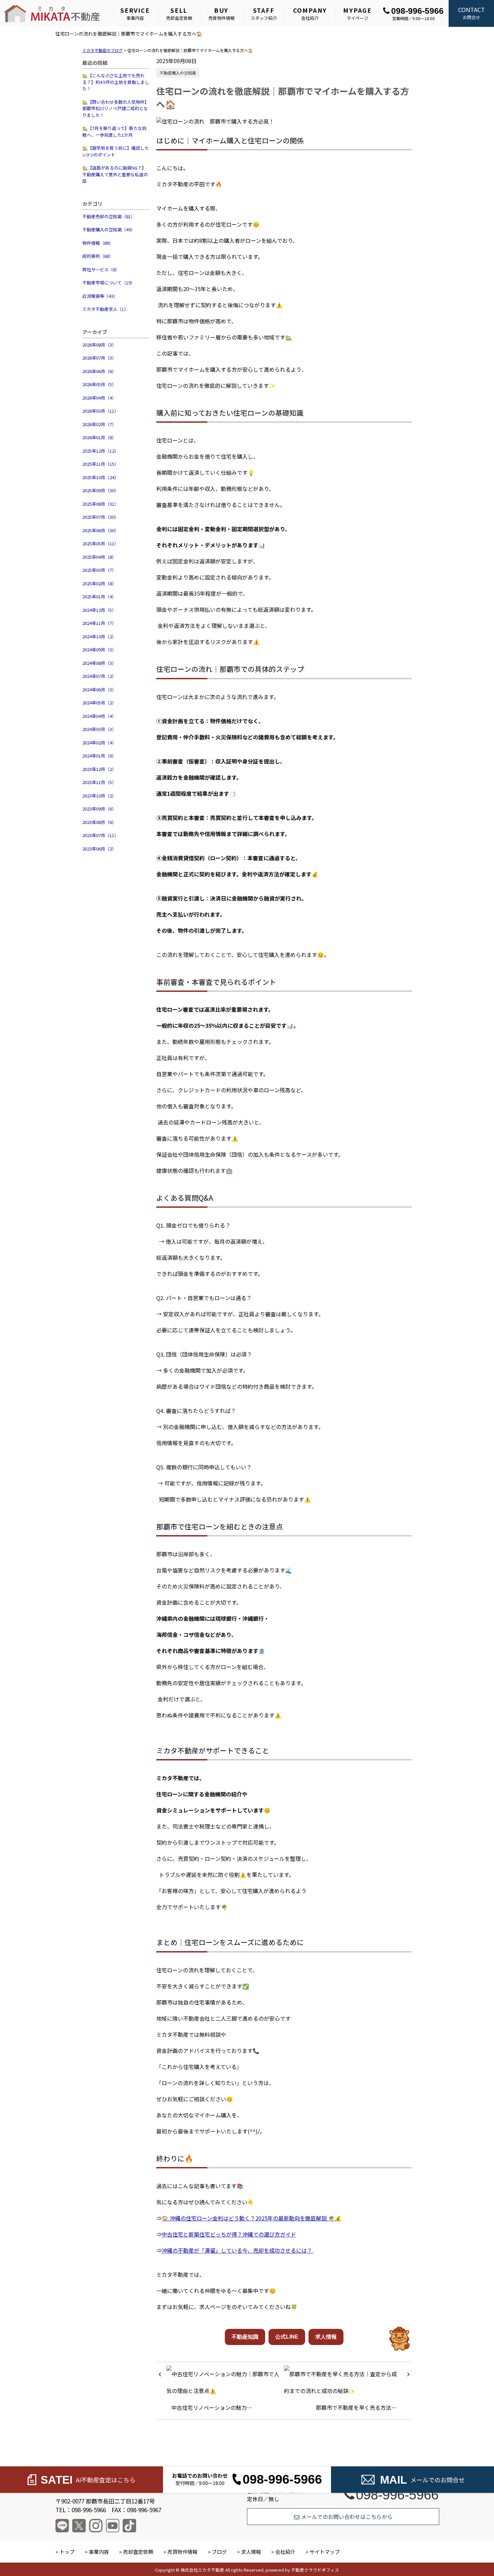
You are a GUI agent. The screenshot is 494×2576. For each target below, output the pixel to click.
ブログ (219, 2552)
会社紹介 (310, 13)
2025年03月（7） (99, 570)
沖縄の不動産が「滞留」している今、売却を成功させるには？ (238, 2250)
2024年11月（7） (99, 623)
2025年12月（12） (100, 451)
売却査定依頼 (179, 13)
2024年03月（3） (99, 729)
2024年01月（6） (99, 756)
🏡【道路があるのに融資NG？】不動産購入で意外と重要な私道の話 (115, 174)
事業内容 (135, 13)
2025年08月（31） (100, 504)
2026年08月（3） (99, 345)
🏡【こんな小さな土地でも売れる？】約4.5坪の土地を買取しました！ (116, 82)
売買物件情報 (221, 13)
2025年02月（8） (99, 583)
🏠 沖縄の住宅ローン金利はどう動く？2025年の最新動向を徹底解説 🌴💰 (252, 2218)
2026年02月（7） (99, 424)
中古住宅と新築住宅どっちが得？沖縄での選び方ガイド (229, 2234)
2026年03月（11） (100, 411)
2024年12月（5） (99, 610)
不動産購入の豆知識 (178, 73)
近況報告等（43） (100, 296)
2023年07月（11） (100, 835)
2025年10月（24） (100, 477)
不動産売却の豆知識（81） (109, 216)
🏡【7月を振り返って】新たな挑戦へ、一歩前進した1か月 (114, 131)
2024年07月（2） (99, 676)
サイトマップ (325, 2552)
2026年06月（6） (99, 371)
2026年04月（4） (99, 398)
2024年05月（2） (99, 703)
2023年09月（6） (99, 809)
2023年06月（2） (99, 849)
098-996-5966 (417, 11)
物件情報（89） (98, 243)
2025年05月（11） (100, 543)
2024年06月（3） (99, 689)
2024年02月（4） (99, 743)
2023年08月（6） (99, 822)
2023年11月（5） (99, 782)
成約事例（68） (98, 256)
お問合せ (471, 13)
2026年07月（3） (99, 358)
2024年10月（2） (99, 636)
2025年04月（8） (99, 557)
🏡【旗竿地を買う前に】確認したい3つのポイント (116, 151)
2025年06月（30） (100, 530)
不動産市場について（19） (109, 283)
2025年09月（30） (100, 490)
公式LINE (287, 2337)
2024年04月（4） (99, 716)
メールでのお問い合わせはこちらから (347, 2517)
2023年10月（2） (99, 796)
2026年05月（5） (99, 384)
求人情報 (326, 2337)
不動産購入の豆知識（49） (109, 229)
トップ (67, 2552)
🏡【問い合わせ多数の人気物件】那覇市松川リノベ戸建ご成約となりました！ (116, 108)
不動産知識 (245, 2337)
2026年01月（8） (99, 437)
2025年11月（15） (100, 464)
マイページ (357, 13)
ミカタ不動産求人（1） (105, 309)
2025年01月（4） (99, 596)
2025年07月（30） (100, 517)
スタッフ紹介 (264, 13)
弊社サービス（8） (101, 269)
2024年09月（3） (99, 650)
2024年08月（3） (99, 663)
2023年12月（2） (99, 769)
